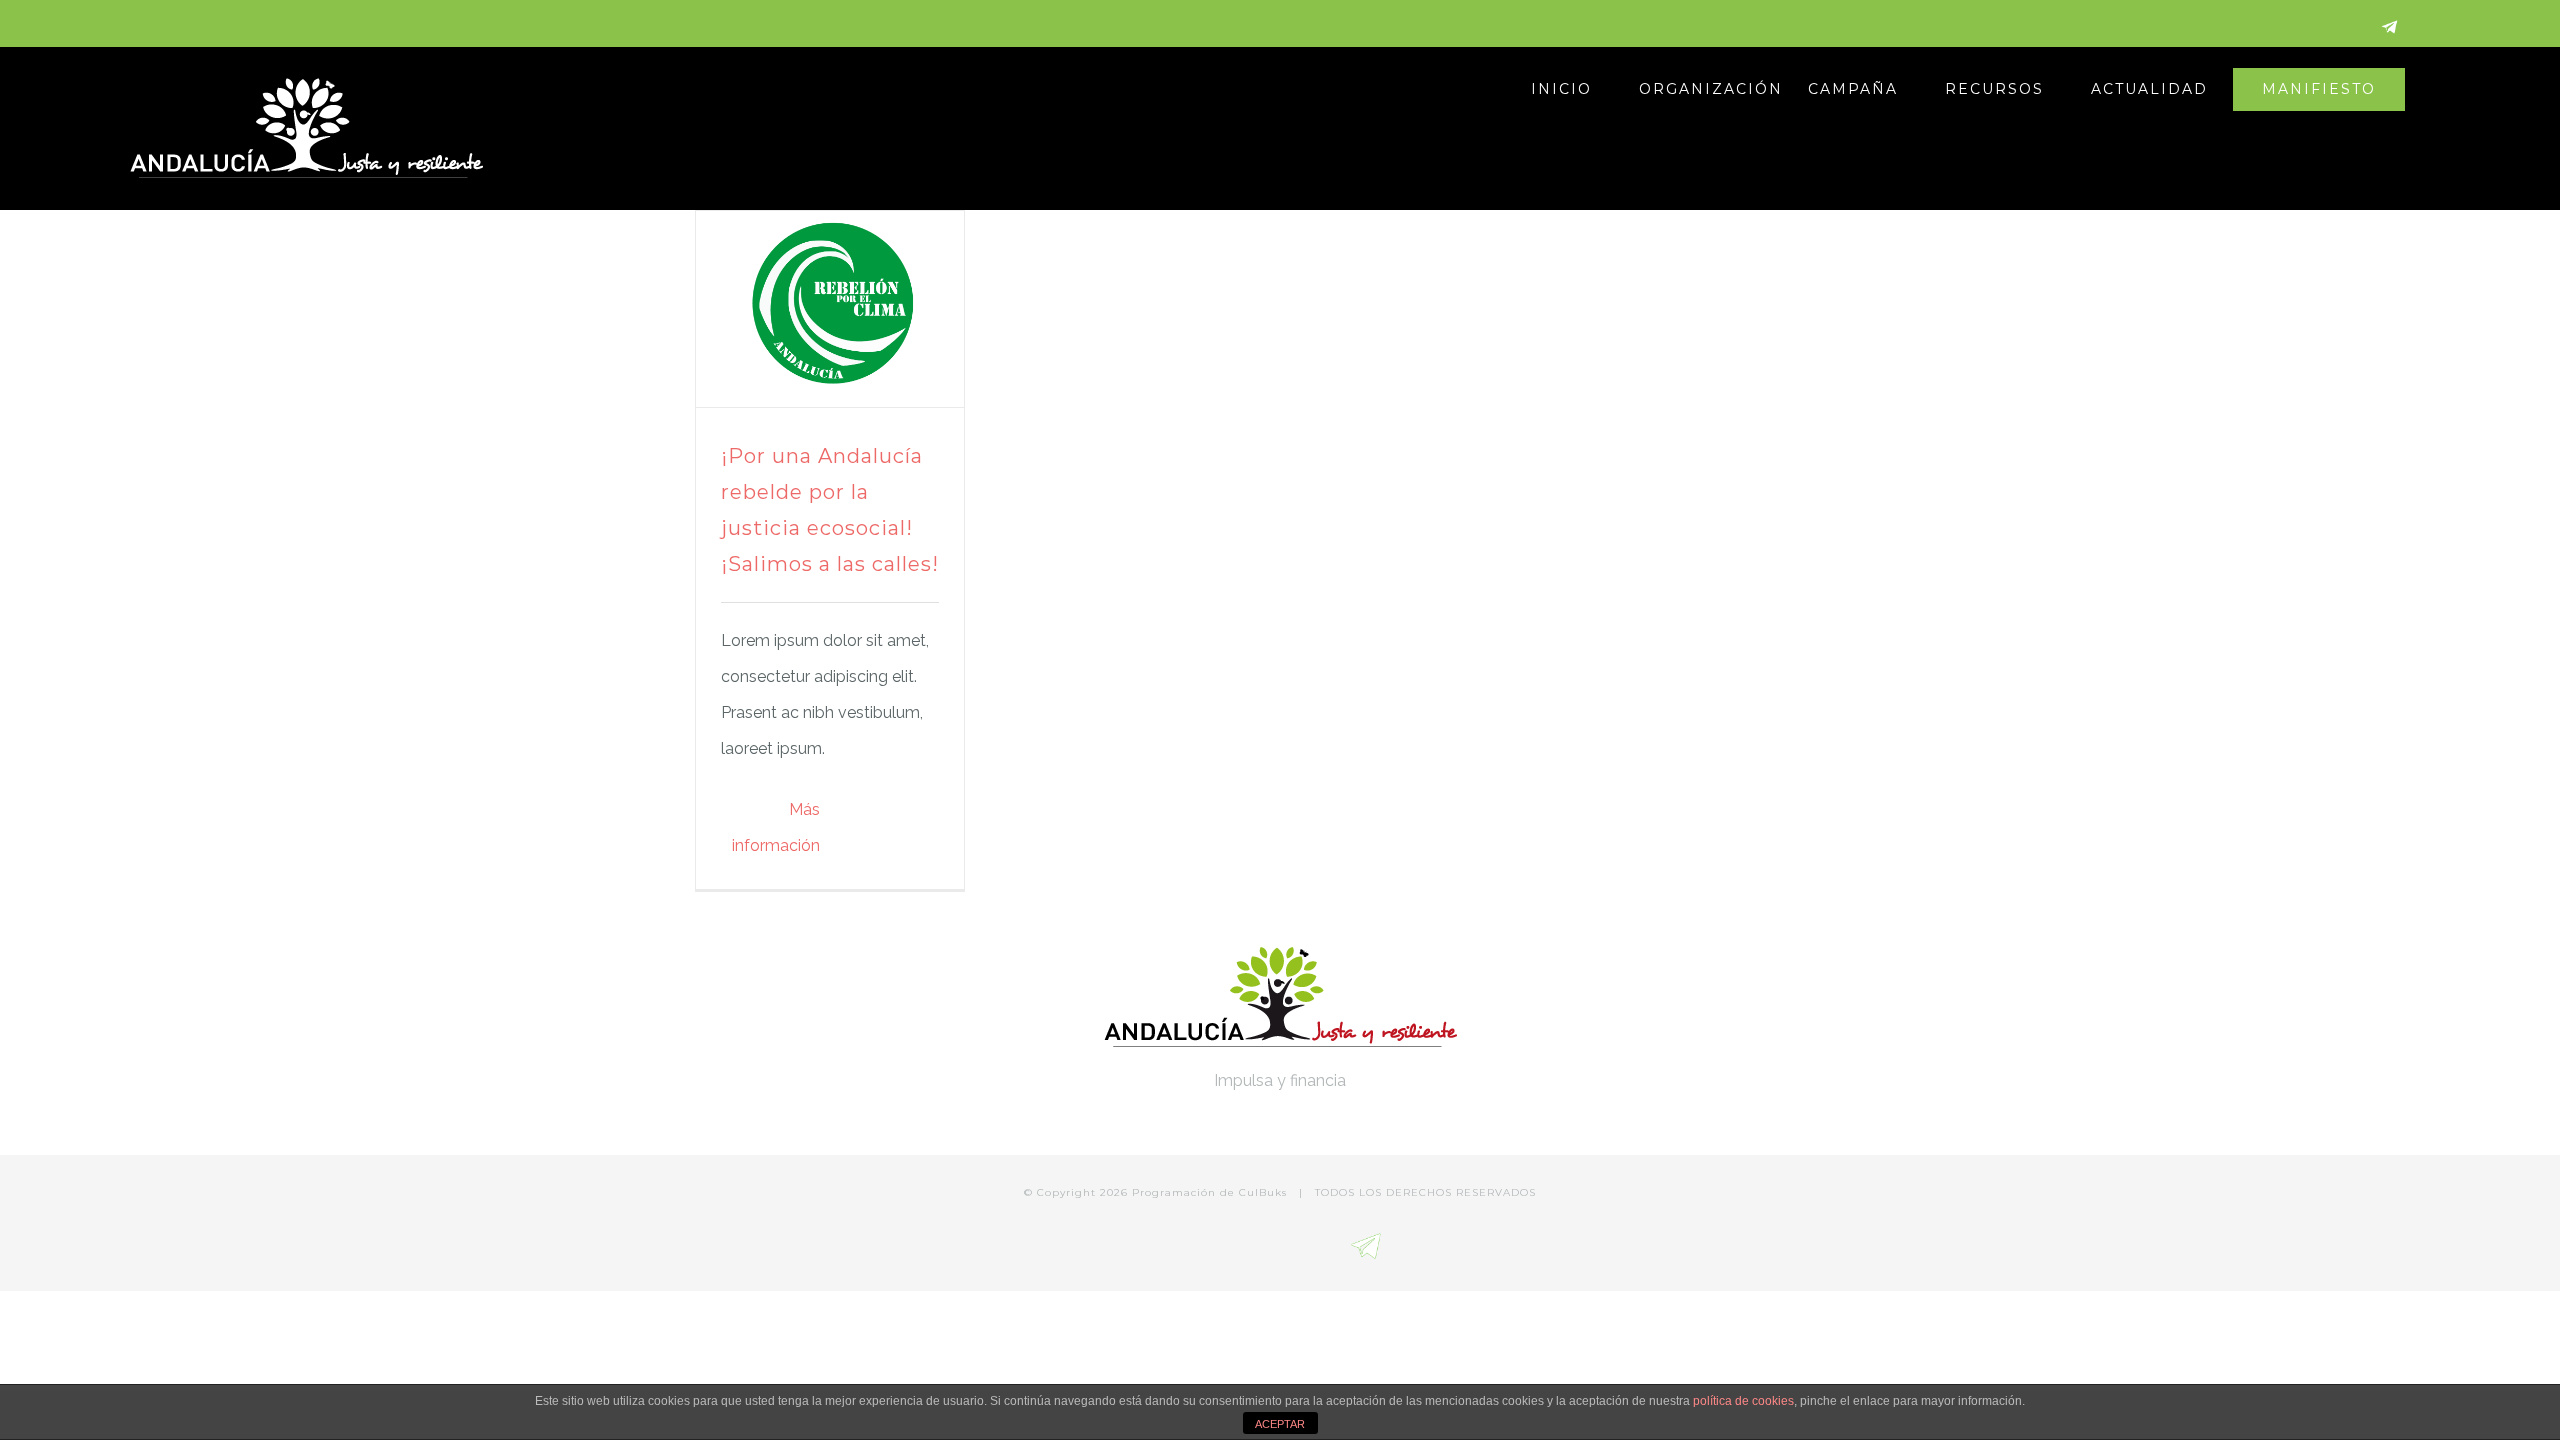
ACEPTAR (1280, 1424)
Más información (776, 827)
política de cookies (1743, 1401)
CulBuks (1263, 1192)
